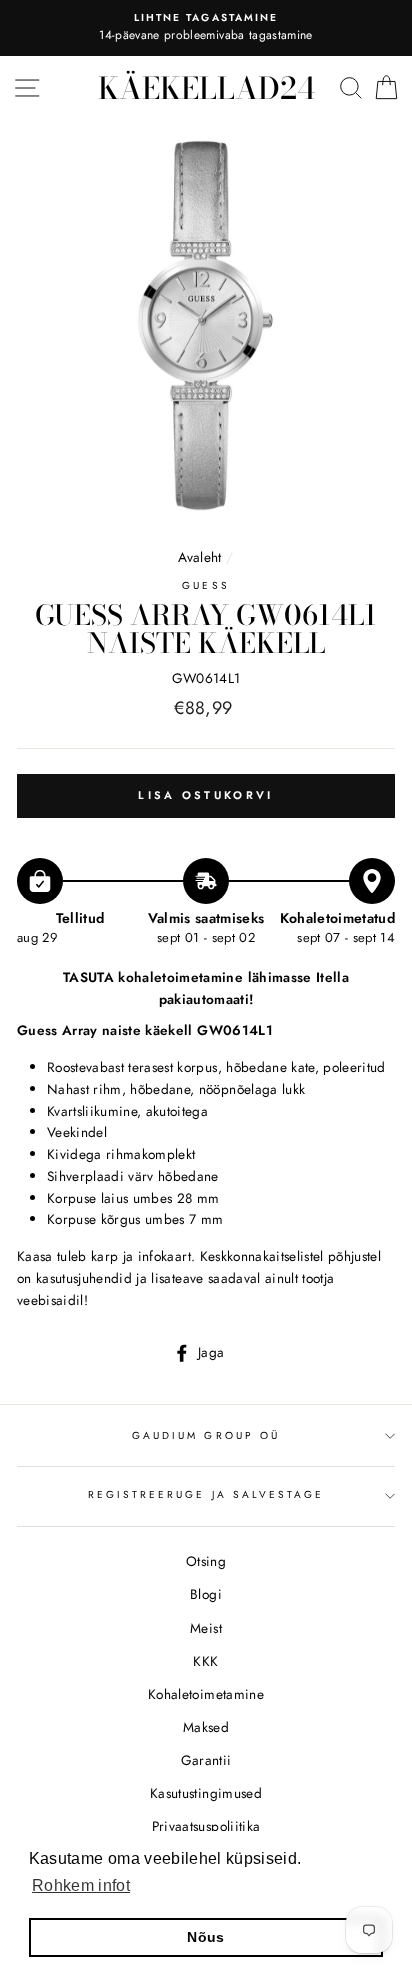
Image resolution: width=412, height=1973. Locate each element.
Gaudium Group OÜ (206, 1435)
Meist (206, 1628)
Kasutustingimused (206, 1793)
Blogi (206, 1594)
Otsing (206, 1561)
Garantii (206, 1760)
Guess (205, 585)
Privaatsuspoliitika (206, 1826)
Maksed (206, 1727)
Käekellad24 (206, 88)
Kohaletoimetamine (206, 1694)
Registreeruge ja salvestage (206, 1494)
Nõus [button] (205, 1937)
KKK (205, 1661)
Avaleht (202, 557)
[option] (206, 28)
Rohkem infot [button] (81, 1885)
